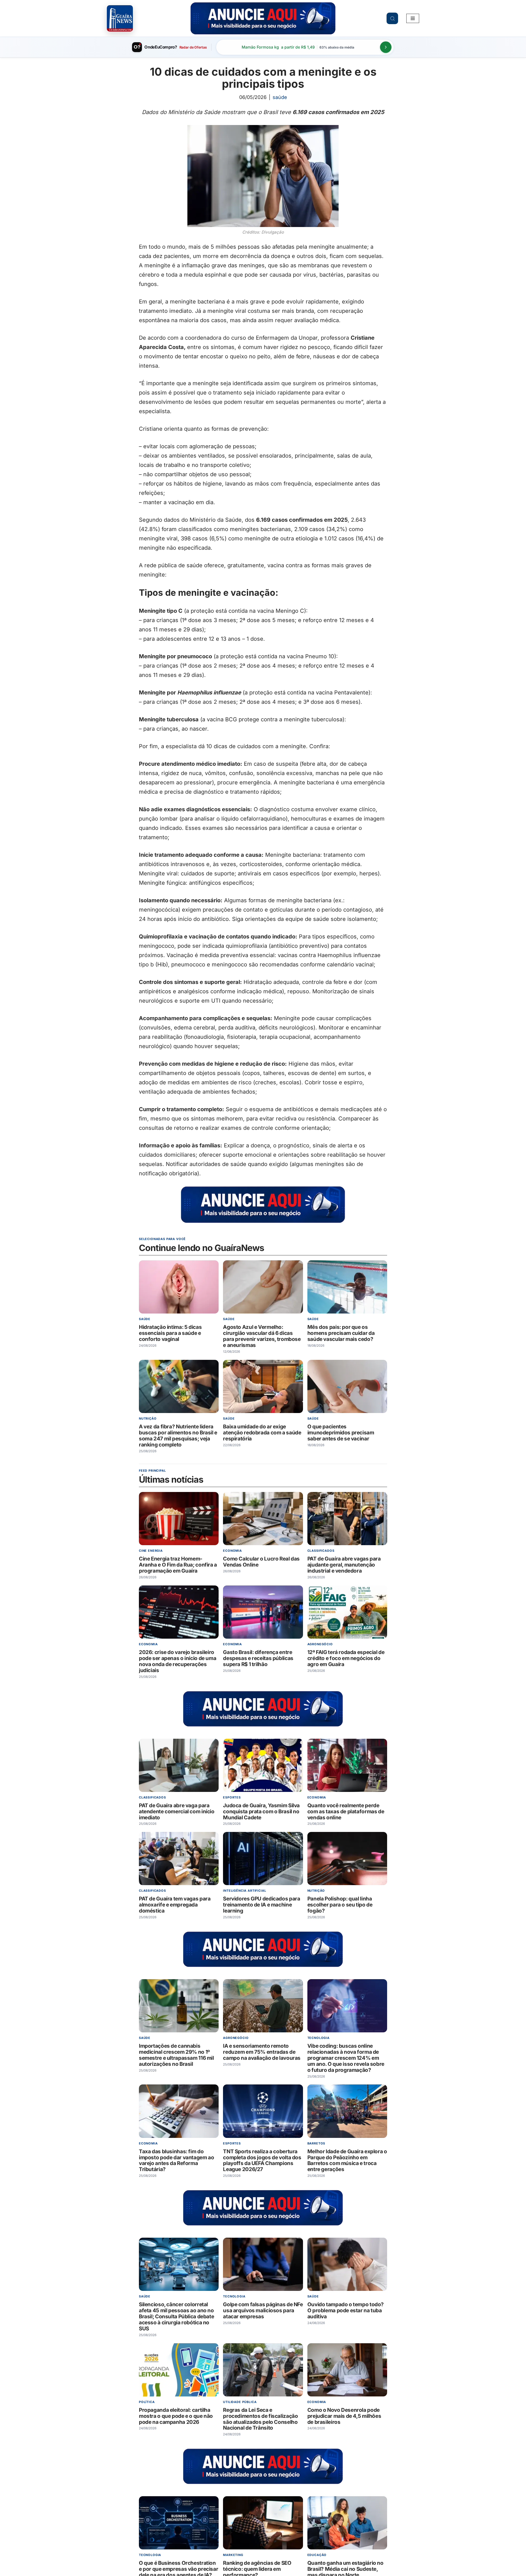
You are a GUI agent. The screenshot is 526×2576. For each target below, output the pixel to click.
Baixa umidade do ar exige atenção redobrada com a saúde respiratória (262, 1433)
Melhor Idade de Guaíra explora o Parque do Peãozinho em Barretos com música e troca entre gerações (347, 2160)
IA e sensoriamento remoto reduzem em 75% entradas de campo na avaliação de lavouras (262, 2052)
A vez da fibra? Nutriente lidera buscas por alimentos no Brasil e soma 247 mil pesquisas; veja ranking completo (178, 1436)
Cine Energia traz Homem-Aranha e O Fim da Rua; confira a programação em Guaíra (178, 1565)
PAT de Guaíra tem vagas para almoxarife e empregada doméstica (175, 1905)
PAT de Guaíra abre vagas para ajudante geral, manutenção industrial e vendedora (344, 1565)
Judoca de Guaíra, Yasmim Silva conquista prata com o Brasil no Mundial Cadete (261, 1811)
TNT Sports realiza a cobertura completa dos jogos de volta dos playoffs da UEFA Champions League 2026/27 (262, 2160)
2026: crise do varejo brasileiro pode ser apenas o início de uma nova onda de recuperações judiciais (178, 1661)
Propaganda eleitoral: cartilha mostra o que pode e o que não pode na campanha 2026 (176, 2416)
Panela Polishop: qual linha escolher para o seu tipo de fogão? (340, 1905)
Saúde (280, 97)
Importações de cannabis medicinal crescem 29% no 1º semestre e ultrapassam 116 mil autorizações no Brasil (176, 2055)
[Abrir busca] (392, 18)
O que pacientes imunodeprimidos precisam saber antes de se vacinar (341, 1433)
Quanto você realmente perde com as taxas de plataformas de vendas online (346, 1811)
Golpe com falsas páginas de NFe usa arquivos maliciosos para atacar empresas (263, 2310)
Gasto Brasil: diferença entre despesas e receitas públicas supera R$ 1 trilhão (258, 1658)
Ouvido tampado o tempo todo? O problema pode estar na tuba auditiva (346, 2310)
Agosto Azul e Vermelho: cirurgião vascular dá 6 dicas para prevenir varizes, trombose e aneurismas (262, 1336)
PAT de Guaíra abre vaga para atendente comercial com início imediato (177, 1811)
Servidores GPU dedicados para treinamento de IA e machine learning (261, 1905)
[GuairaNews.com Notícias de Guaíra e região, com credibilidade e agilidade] (120, 18)
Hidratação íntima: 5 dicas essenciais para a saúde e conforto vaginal (170, 1333)
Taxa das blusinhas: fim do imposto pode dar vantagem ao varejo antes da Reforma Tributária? (176, 2160)
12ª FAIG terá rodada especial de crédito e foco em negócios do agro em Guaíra (346, 1658)
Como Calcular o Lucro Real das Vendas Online (261, 1562)
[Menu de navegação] (413, 18)
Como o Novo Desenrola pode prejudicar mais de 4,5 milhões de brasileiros (344, 2416)
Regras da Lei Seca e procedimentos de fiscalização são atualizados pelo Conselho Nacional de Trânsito (260, 2419)
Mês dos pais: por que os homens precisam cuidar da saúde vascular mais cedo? (341, 1333)
